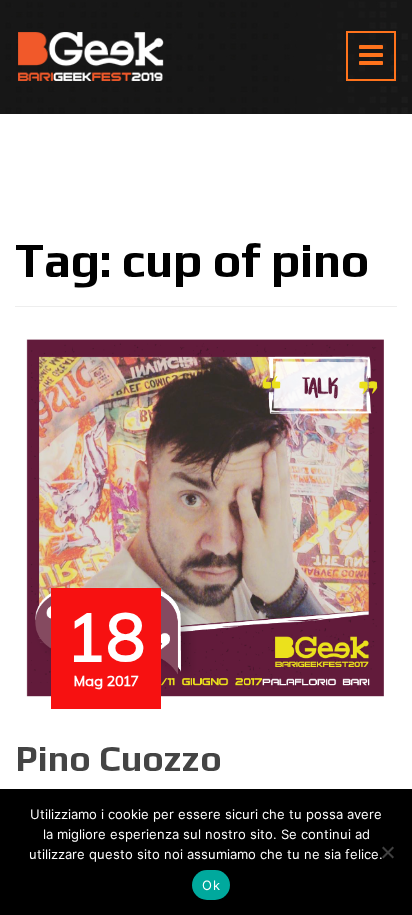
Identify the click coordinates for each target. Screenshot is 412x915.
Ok (211, 885)
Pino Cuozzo (118, 758)
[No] (387, 852)
